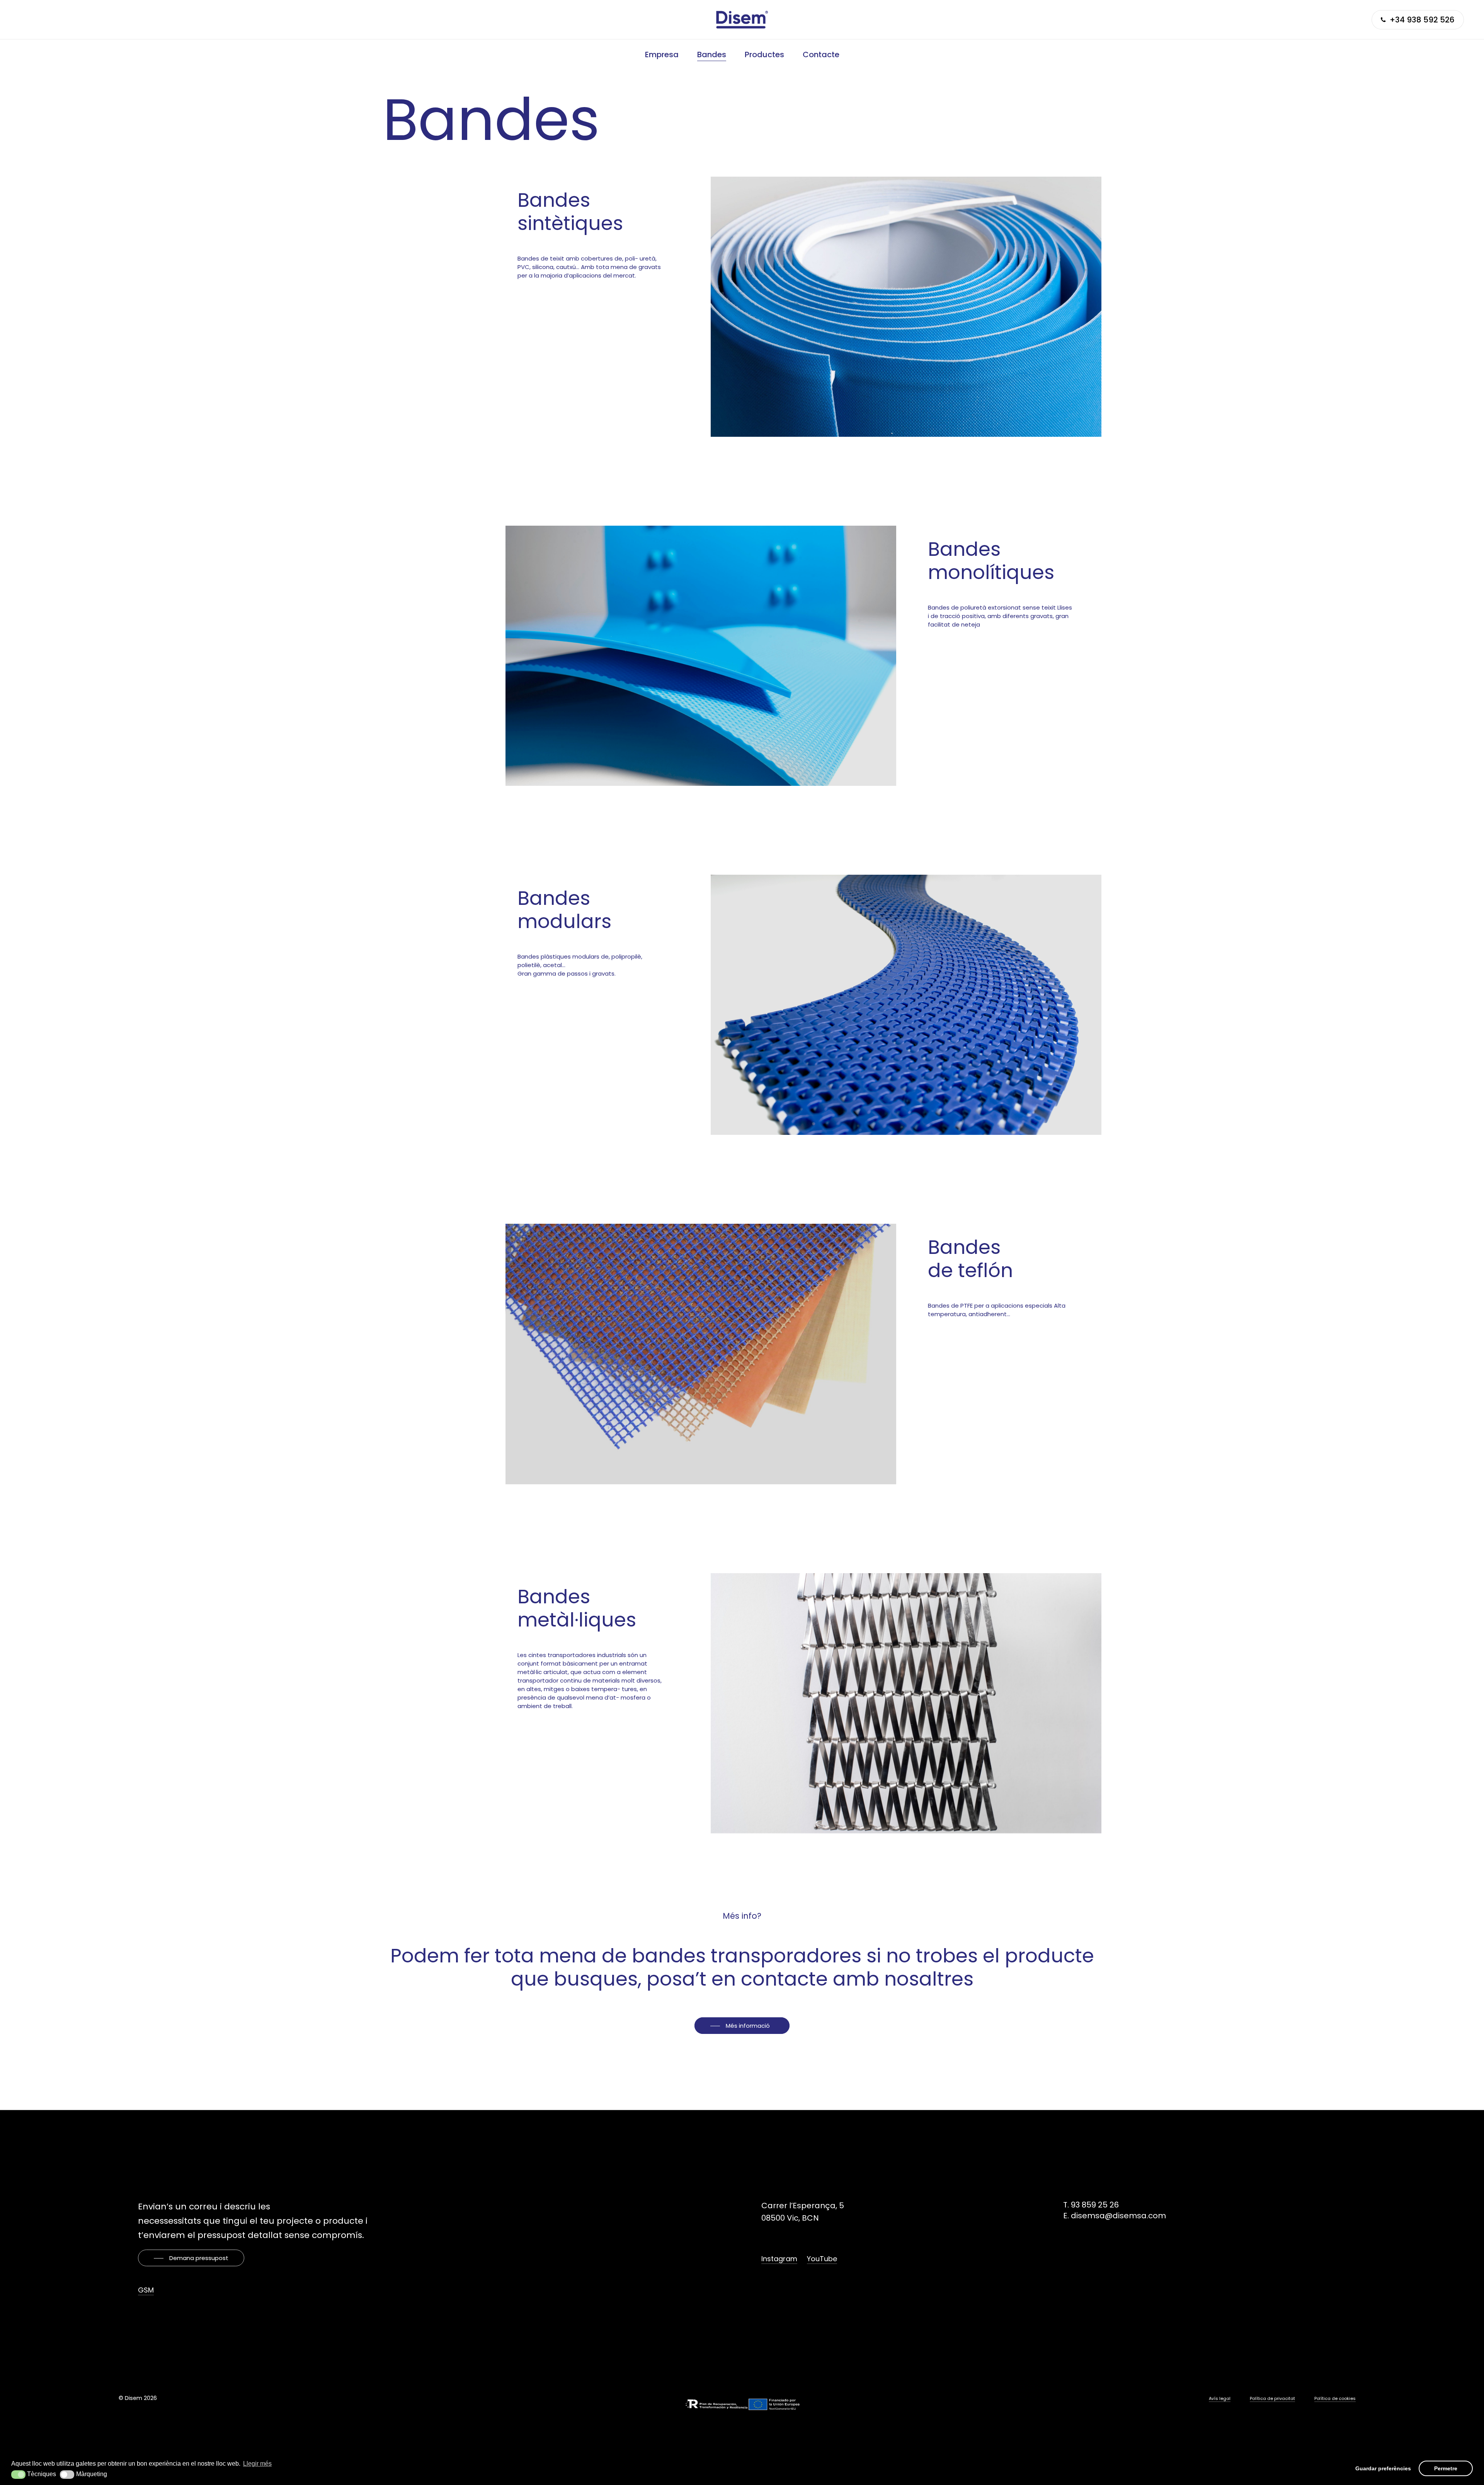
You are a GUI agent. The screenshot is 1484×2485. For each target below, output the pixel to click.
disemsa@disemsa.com (1118, 2216)
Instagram (779, 2259)
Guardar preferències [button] (1383, 2468)
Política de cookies (1335, 2398)
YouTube (822, 2259)
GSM (146, 2290)
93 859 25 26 (1095, 2205)
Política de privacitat (1272, 2398)
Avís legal (1220, 2398)
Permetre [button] (1446, 2468)
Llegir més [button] (257, 2464)
